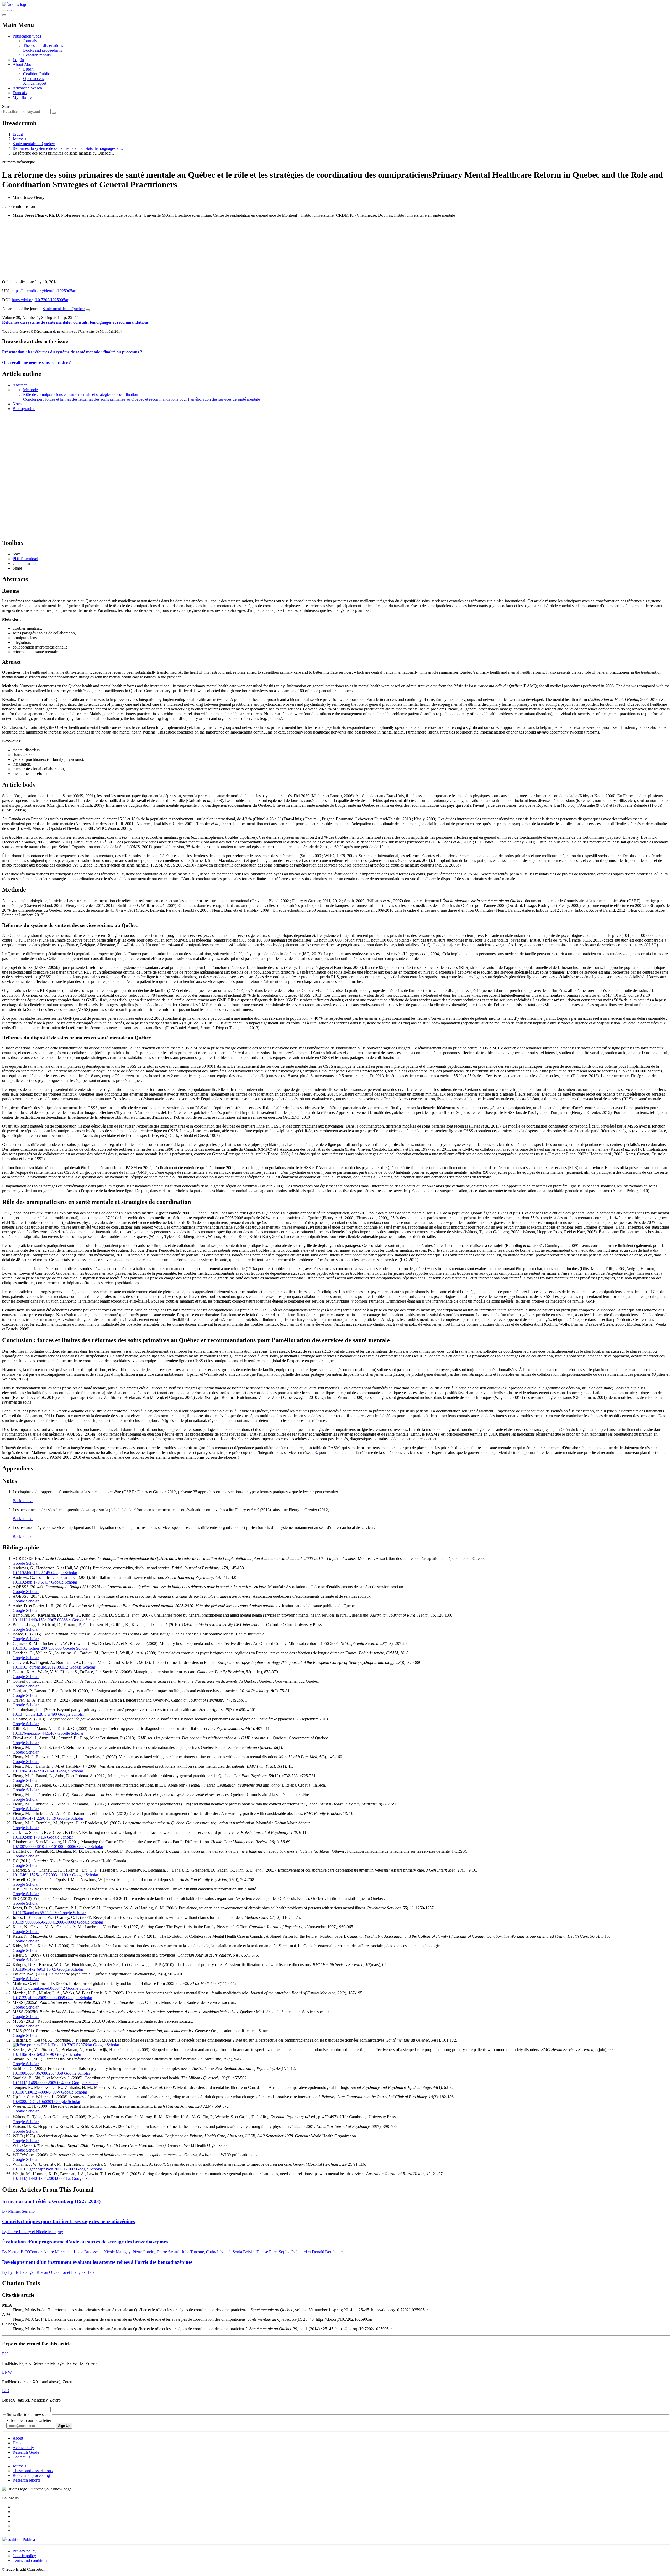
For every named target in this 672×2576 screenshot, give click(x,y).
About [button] (18, 64)
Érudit (28, 69)
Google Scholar (26, 1563)
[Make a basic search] (4, 10)
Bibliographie (24, 409)
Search (8, 106)
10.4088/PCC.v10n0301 (33, 2102)
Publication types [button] (27, 36)
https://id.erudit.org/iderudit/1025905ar (43, 291)
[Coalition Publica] (19, 2539)
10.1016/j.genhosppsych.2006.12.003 (44, 2169)
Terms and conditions (30, 2560)
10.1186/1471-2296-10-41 (34, 1771)
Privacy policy (25, 2551)
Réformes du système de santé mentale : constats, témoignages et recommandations (75, 322)
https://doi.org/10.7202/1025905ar (40, 300)
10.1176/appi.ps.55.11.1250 (36, 1913)
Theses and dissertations (43, 46)
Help (17, 2443)
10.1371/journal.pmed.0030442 (39, 1988)
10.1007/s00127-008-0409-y (36, 2092)
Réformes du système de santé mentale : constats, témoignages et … (69, 148)
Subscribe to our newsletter (29, 2421)
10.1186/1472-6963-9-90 (33, 2054)
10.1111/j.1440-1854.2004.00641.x (42, 2178)
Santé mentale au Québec (34, 144)
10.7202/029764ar (77, 2045)
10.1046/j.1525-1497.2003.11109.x (42, 1875)
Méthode (30, 390)
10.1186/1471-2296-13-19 (34, 1818)
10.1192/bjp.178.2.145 (31, 1573)
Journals (30, 41)
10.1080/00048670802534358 (38, 2073)
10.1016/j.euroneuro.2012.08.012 (40, 1667)
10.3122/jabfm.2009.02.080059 (39, 1998)
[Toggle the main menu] (4, 15)
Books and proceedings (43, 50)
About (29, 64)
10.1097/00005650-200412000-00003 (44, 1922)
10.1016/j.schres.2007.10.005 (37, 1648)
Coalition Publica (37, 74)
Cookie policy (24, 2556)
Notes (17, 404)
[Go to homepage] (15, 4)
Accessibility (23, 2448)
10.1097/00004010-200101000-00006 (44, 1847)
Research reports (37, 55)
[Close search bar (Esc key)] (9, 10)
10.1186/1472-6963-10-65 (34, 1969)
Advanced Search (27, 88)
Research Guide (26, 2452)
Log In (18, 60)
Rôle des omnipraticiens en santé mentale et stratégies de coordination (81, 394)
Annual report (35, 83)
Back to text (23, 1501)
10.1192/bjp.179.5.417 (31, 1582)
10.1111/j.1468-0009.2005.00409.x (42, 2083)
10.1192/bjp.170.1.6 (29, 1837)
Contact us (21, 2457)
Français (20, 93)
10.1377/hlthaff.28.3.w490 (35, 1714)
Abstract (20, 385)
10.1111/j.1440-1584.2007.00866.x (42, 1620)
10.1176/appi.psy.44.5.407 (35, 1733)
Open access (33, 79)
